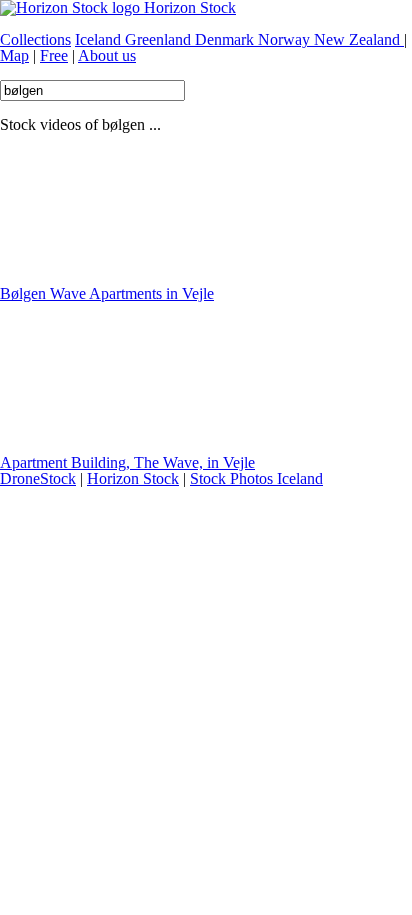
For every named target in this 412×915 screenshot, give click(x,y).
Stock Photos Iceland (256, 478)
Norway (286, 39)
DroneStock (38, 478)
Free (54, 55)
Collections (35, 39)
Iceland (100, 39)
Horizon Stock (133, 478)
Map (14, 55)
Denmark (226, 39)
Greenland (160, 39)
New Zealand (359, 39)
